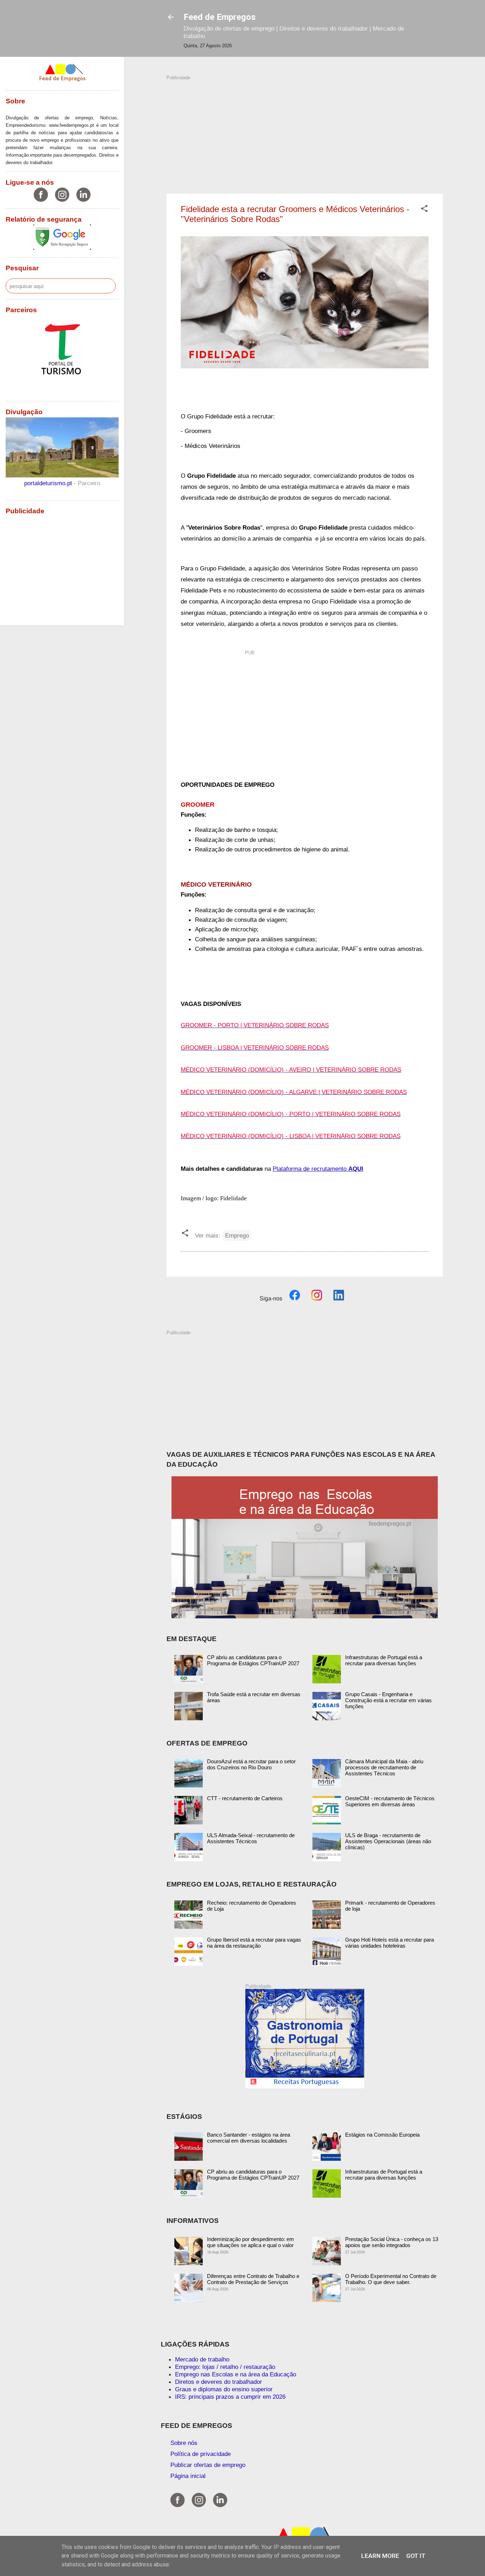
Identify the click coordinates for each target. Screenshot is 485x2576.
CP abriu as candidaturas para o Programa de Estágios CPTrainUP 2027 (253, 1660)
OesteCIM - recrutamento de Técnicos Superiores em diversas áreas (390, 1801)
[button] (424, 210)
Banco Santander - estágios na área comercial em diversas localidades (249, 2138)
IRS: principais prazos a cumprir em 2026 (230, 2397)
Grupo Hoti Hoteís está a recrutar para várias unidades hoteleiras (389, 1943)
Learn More (380, 2556)
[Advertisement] (305, 131)
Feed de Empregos (220, 17)
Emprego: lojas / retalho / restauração (225, 2367)
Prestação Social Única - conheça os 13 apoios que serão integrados (392, 2242)
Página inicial (188, 2476)
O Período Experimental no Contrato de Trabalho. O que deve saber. (391, 2279)
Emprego (237, 1235)
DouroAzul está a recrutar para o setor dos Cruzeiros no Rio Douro (251, 1764)
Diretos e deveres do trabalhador (219, 2382)
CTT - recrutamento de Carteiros (245, 1798)
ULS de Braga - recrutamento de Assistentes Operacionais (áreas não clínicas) (388, 1841)
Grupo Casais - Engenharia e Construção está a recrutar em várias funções (388, 1700)
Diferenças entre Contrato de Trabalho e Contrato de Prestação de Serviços (253, 2279)
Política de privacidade (201, 2454)
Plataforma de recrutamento (318, 1169)
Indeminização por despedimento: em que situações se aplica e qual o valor (250, 2242)
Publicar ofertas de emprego (208, 2465)
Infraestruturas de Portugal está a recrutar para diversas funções (384, 1660)
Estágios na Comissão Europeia (382, 2135)
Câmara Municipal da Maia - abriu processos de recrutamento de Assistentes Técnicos (384, 1767)
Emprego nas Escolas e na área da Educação (236, 2374)
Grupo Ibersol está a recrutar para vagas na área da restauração (254, 1943)
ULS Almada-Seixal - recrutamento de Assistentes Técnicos (251, 1838)
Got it (416, 2556)
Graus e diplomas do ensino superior (224, 2389)
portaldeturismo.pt (49, 483)
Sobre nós (184, 2443)
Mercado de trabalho (202, 2359)
